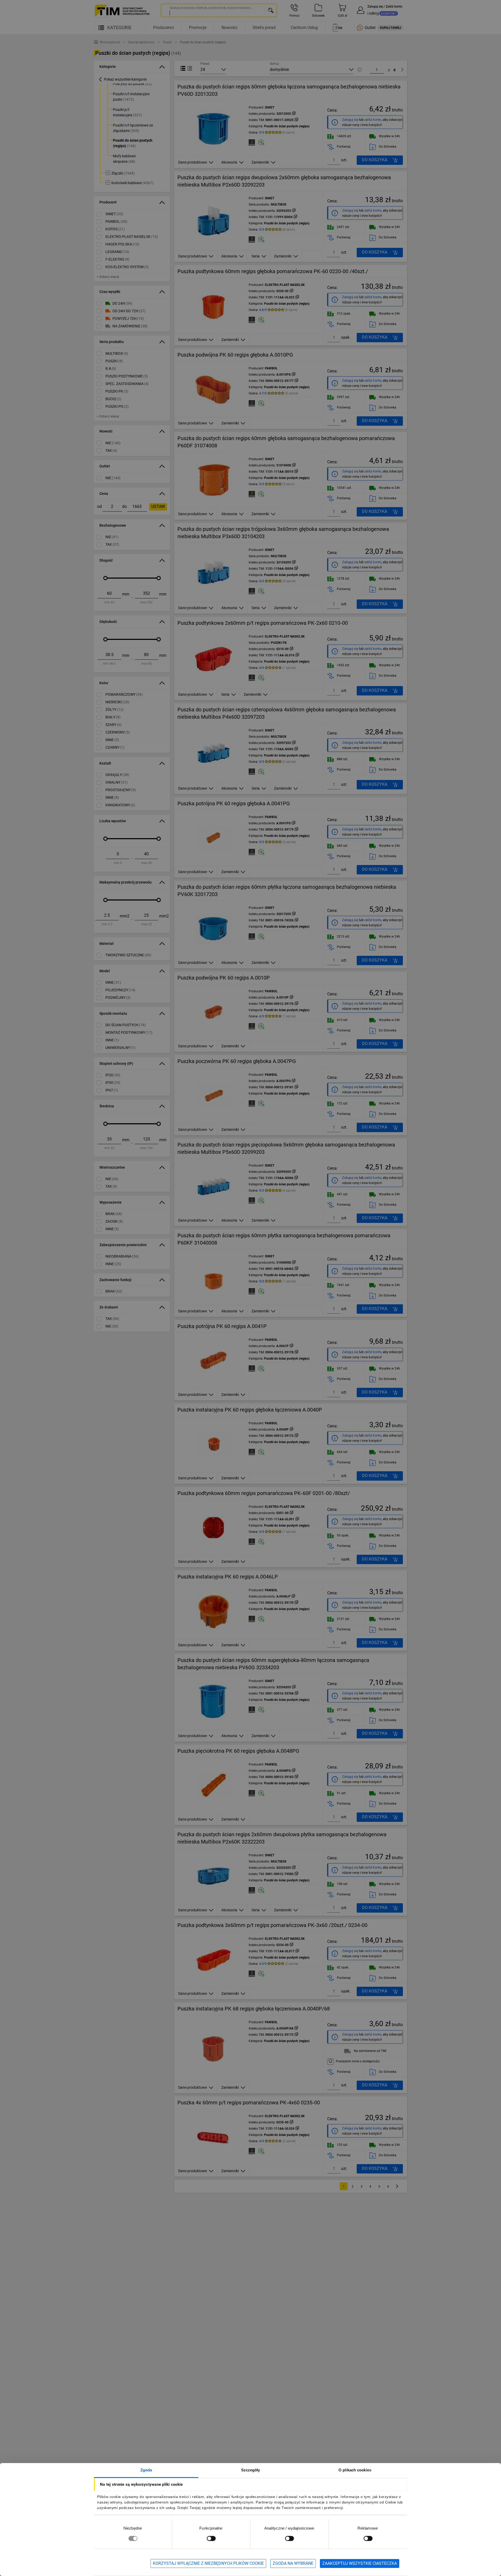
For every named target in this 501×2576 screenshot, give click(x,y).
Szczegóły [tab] (251, 2470)
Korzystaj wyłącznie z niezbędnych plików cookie (208, 2563)
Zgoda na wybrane (293, 2563)
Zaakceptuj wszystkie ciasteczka (360, 2563)
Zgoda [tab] (146, 2470)
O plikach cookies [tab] (355, 2470)
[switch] (211, 2538)
